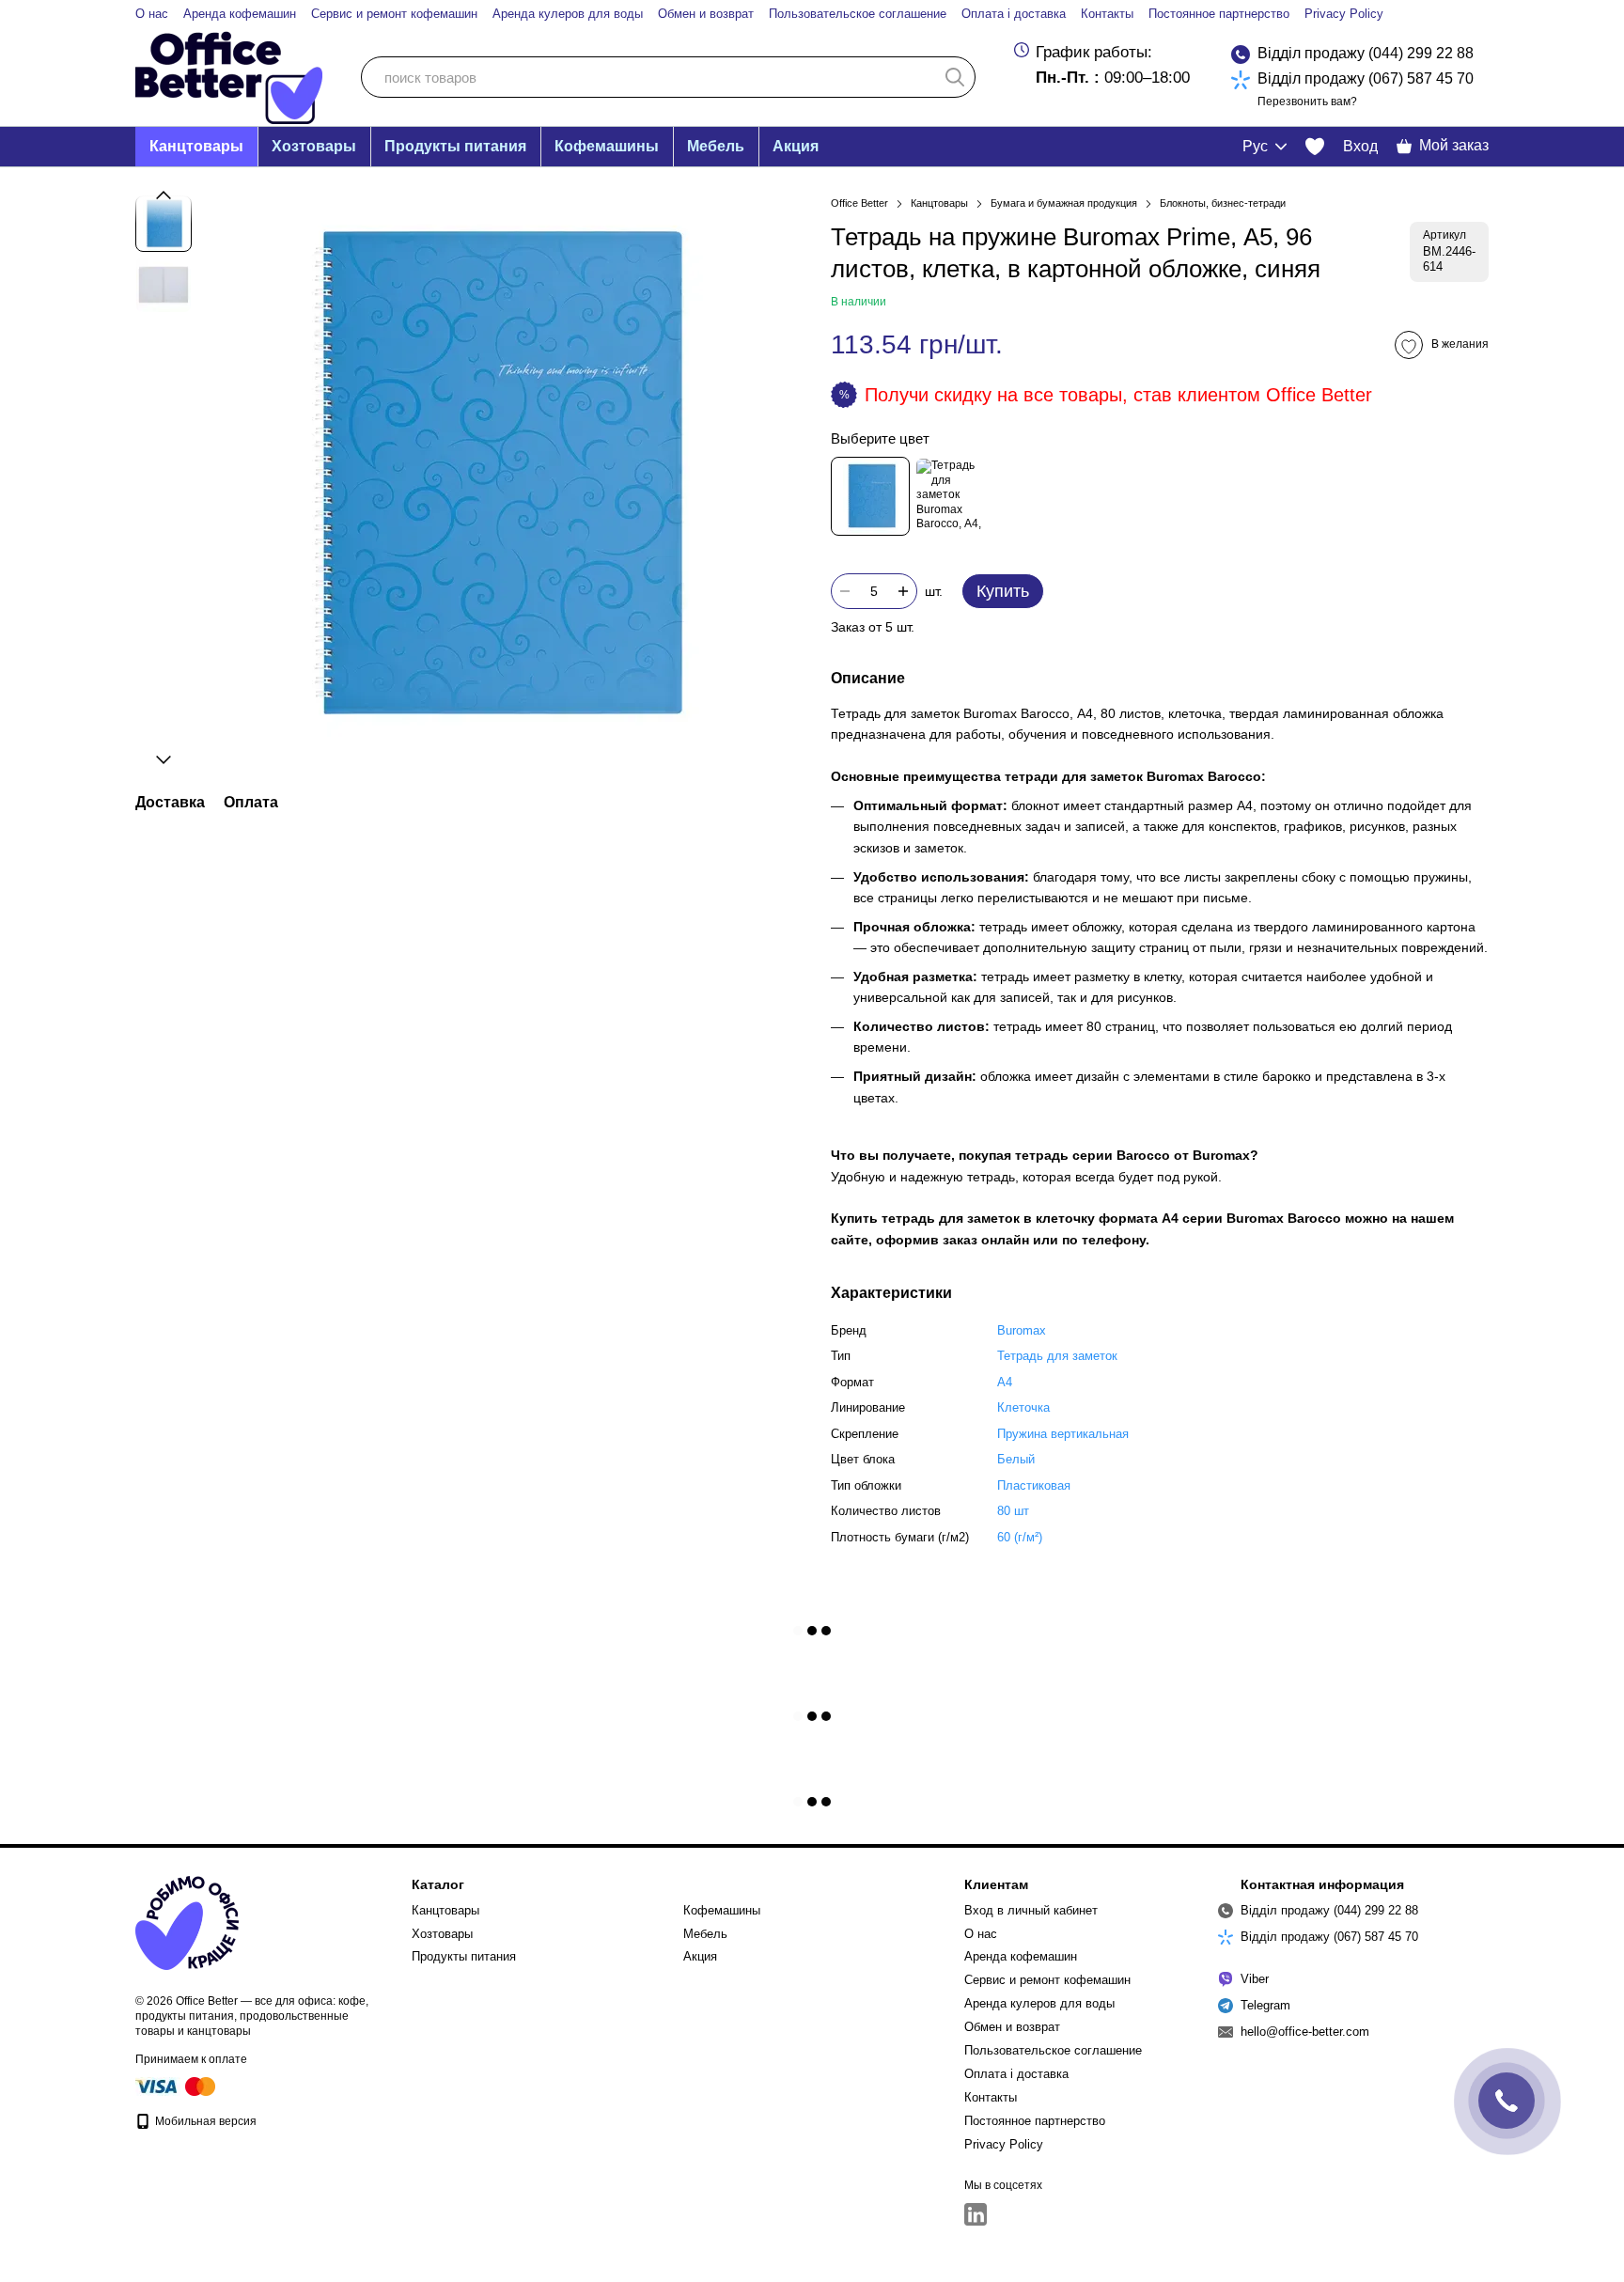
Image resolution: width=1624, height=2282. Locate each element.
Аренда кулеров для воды (568, 14)
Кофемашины (607, 146)
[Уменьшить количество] (845, 591)
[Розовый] (954, 496)
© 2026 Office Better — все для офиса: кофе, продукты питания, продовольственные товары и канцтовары (252, 2016)
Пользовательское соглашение (858, 14)
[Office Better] (187, 1923)
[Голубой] (870, 496)
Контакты (1107, 14)
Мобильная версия (204, 2121)
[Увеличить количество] (903, 591)
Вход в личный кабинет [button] (1031, 1910)
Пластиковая (1034, 1485)
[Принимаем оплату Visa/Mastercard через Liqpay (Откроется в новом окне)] (177, 2086)
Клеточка (1023, 1407)
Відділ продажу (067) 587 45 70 (1366, 78)
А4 (1005, 1382)
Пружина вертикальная (1063, 1434)
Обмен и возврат (706, 14)
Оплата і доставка (1014, 14)
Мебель (716, 146)
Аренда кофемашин (240, 14)
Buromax (1022, 1330)
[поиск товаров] (955, 77)
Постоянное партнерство (1219, 14)
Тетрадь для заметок (1057, 1356)
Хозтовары (314, 146)
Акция (796, 146)
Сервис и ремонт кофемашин (394, 14)
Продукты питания (455, 146)
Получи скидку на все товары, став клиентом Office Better (1118, 395)
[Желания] (1315, 147)
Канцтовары (196, 146)
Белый (1016, 1459)
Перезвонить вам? (1307, 102)
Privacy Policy (1344, 14)
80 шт (1013, 1511)
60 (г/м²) (1020, 1537)
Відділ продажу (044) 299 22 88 (1366, 53)
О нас (152, 14)
